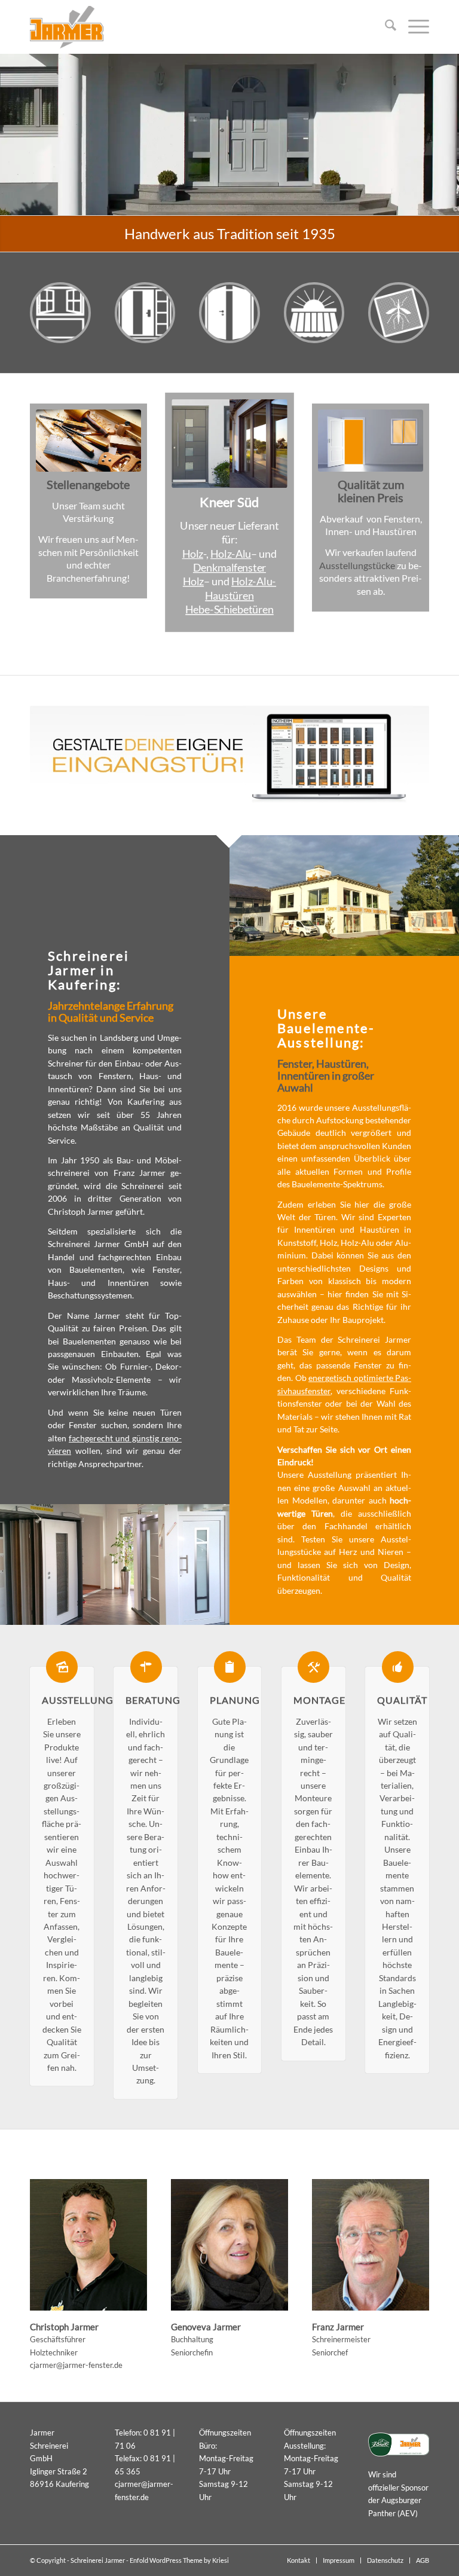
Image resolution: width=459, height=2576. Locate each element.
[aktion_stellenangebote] (88, 441)
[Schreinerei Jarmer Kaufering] (67, 27)
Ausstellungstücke (357, 565)
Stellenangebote (88, 484)
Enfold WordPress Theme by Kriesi (179, 2560)
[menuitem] (385, 27)
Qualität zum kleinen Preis (371, 491)
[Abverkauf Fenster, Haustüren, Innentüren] (371, 441)
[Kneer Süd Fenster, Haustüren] (229, 443)
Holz (193, 553)
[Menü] (413, 27)
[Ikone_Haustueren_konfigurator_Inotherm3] (229, 755)
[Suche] (385, 27)
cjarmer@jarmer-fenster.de (76, 2365)
